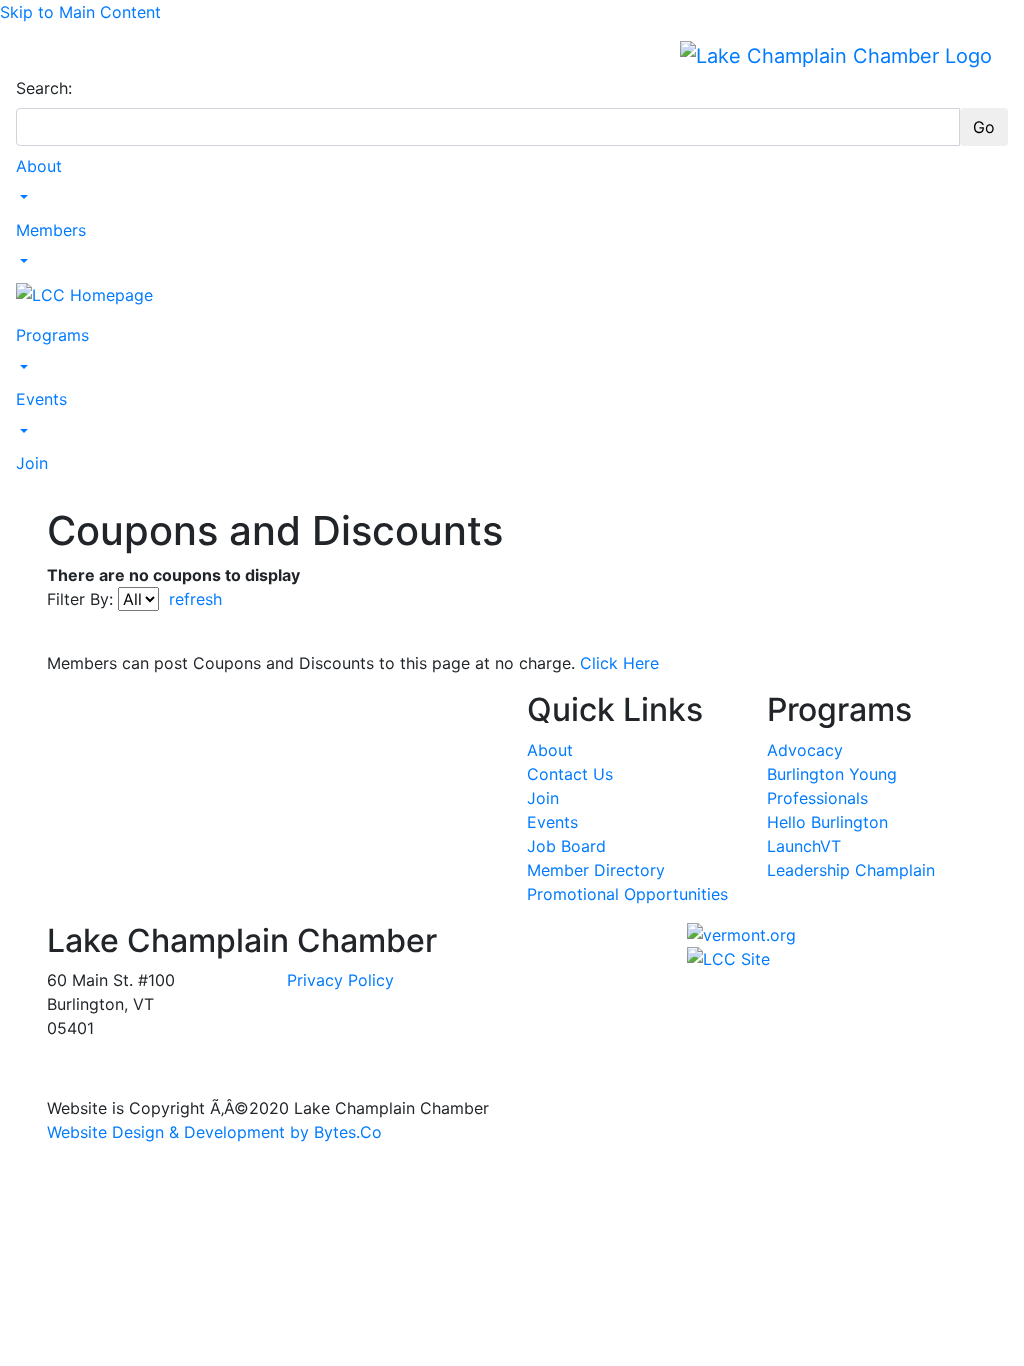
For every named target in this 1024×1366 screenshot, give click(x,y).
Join (32, 463)
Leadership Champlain (851, 870)
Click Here (619, 663)
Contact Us (570, 774)
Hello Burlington (827, 822)
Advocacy (805, 750)
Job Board (566, 846)
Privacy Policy (340, 980)
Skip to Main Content (80, 12)
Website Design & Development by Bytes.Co (214, 1132)
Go (984, 127)
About (39, 166)
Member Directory (596, 870)
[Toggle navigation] (29, 55)
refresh (195, 599)
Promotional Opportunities (627, 894)
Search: (44, 88)
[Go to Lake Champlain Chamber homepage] (836, 55)
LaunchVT (804, 846)
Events (41, 399)
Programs (52, 335)
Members (51, 230)
